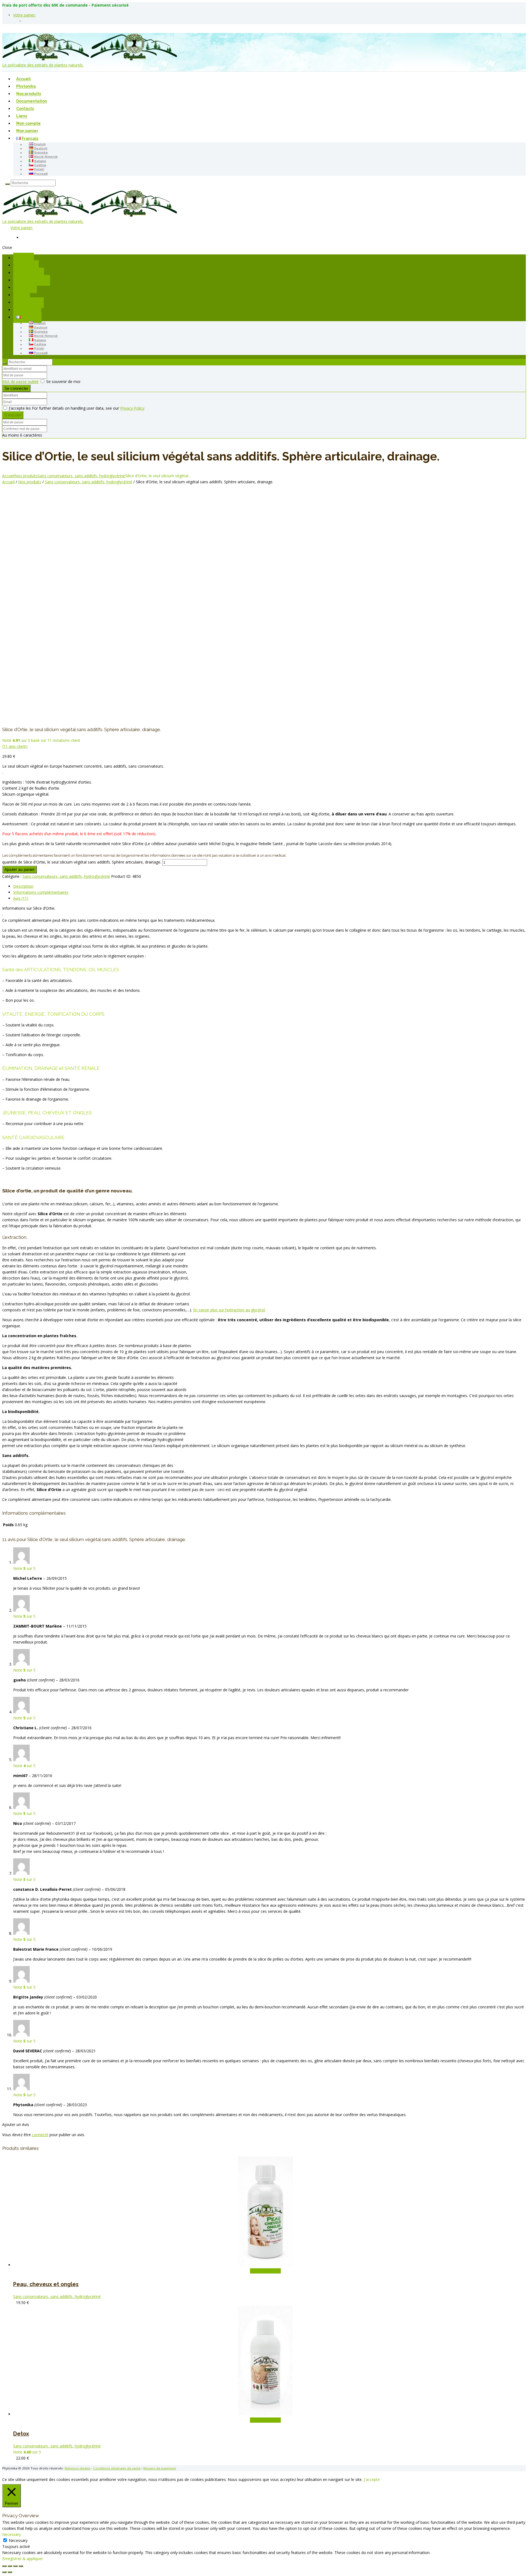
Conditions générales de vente (117, 2468)
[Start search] (4, 363)
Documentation (32, 101)
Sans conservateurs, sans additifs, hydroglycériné (81, 476)
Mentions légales (78, 2468)
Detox (21, 2434)
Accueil (24, 79)
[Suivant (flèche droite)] (10, 2572)
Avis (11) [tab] (21, 898)
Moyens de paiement (160, 2468)
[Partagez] (15, 2566)
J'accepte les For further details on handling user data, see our (76, 408)
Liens (22, 116)
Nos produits (29, 94)
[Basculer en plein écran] (10, 2566)
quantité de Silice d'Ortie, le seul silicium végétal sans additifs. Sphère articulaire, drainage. (82, 862)
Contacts (25, 109)
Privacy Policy (132, 408)
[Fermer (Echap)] (21, 2566)
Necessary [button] (12, 2534)
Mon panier (27, 131)
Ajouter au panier (20, 869)
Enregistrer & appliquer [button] (23, 2559)
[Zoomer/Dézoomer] (4, 2566)
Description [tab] (23, 886)
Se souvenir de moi (63, 381)
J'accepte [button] (372, 2479)
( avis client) (15, 746)
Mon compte (28, 124)
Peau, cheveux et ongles (46, 2284)
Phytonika (26, 87)
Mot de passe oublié (20, 381)
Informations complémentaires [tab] (41, 892)
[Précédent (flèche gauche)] (4, 2572)
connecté (40, 2135)
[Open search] (7, 184)
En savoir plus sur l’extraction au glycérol (229, 1310)
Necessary (18, 2540)
